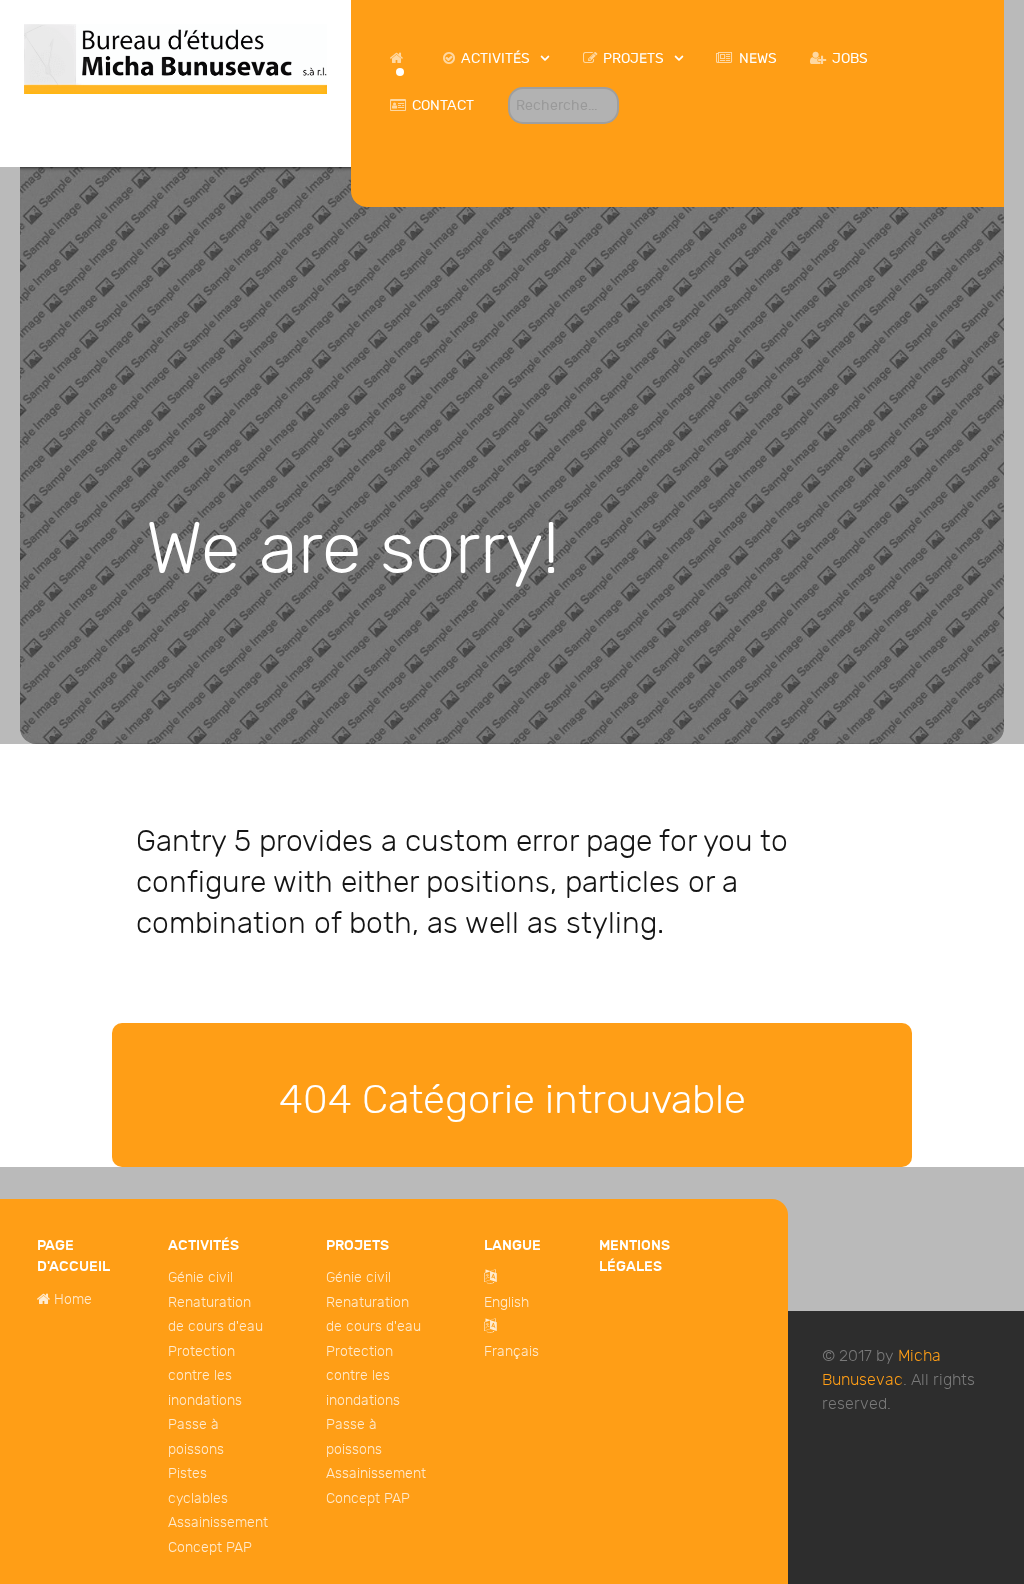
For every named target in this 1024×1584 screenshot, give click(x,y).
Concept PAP (210, 1547)
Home (73, 1299)
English (506, 1302)
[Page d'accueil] (399, 58)
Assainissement (218, 1522)
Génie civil (200, 1277)
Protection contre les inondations (205, 1376)
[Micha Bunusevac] (175, 57)
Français (511, 1351)
